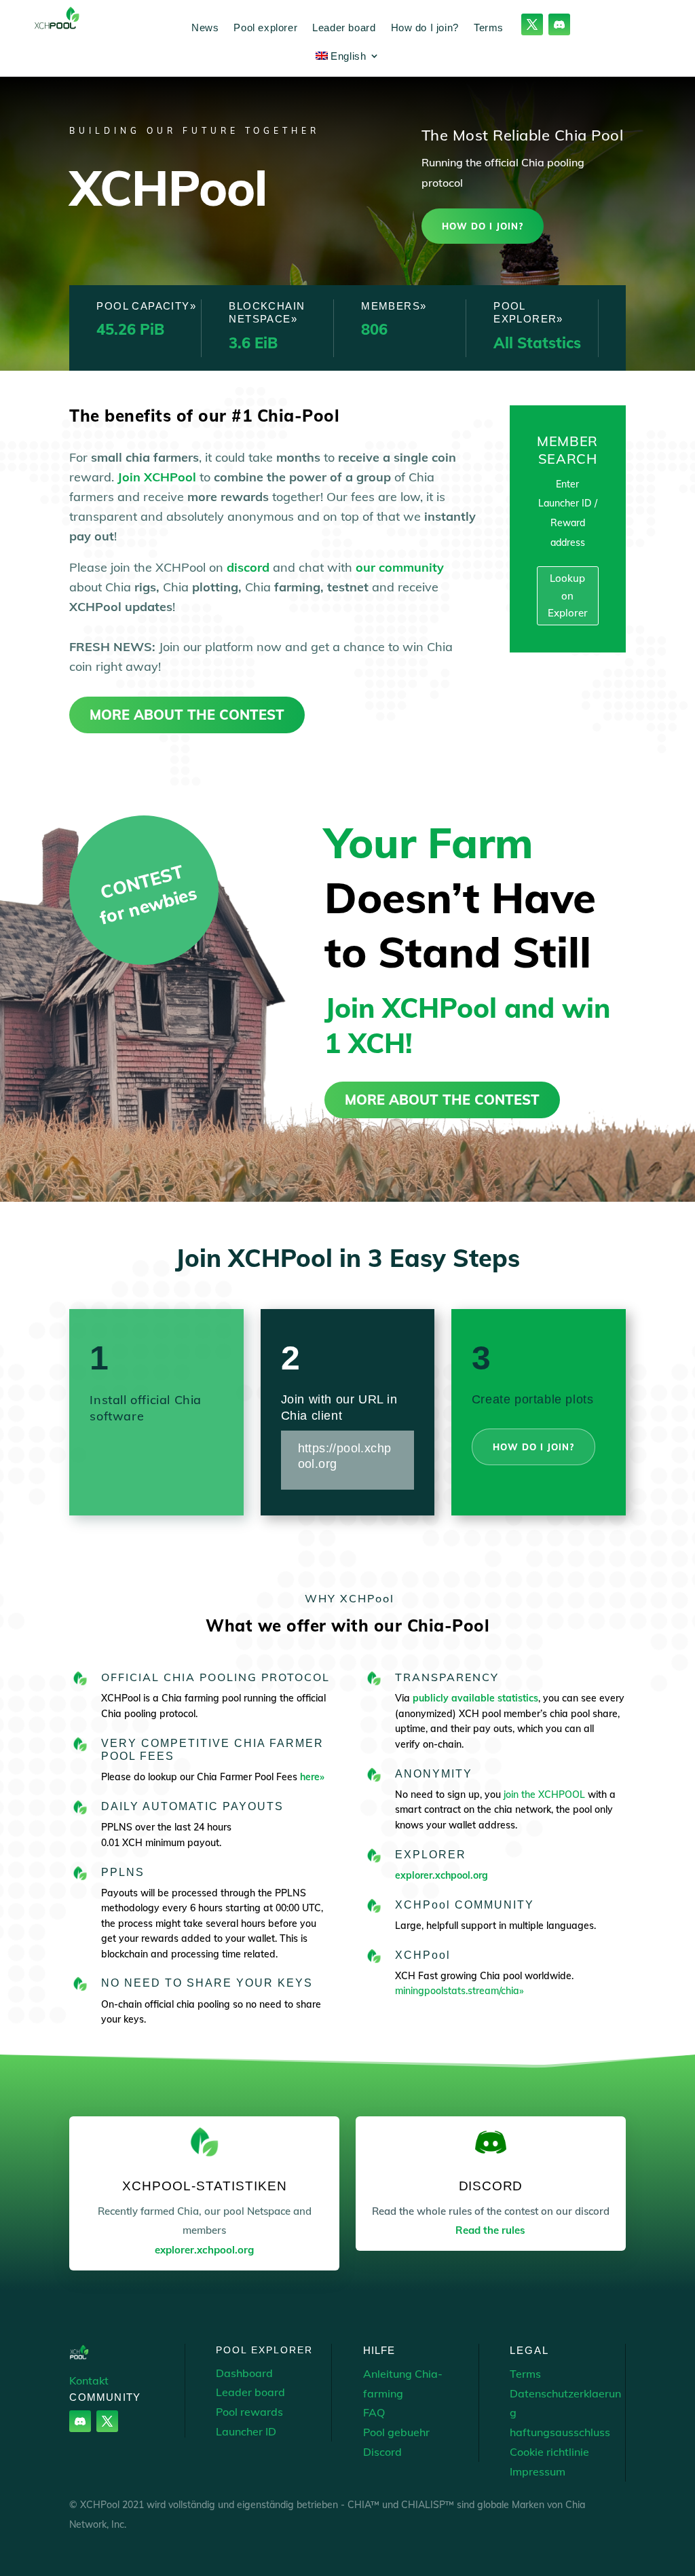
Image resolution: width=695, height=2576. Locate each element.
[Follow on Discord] (559, 24)
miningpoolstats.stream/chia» (459, 1991)
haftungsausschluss (560, 2432)
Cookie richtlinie (549, 2452)
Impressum (538, 2471)
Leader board (344, 27)
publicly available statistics (475, 1698)
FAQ (374, 2412)
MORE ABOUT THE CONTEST (187, 715)
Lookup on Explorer (568, 595)
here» (312, 1777)
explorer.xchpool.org (442, 1875)
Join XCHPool (157, 477)
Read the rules (490, 2230)
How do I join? (425, 27)
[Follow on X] (532, 24)
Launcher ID (246, 2431)
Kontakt (89, 2380)
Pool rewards (249, 2412)
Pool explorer (265, 27)
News (205, 27)
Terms (489, 27)
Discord (382, 2452)
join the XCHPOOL (546, 1795)
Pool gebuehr (396, 2432)
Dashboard (244, 2373)
